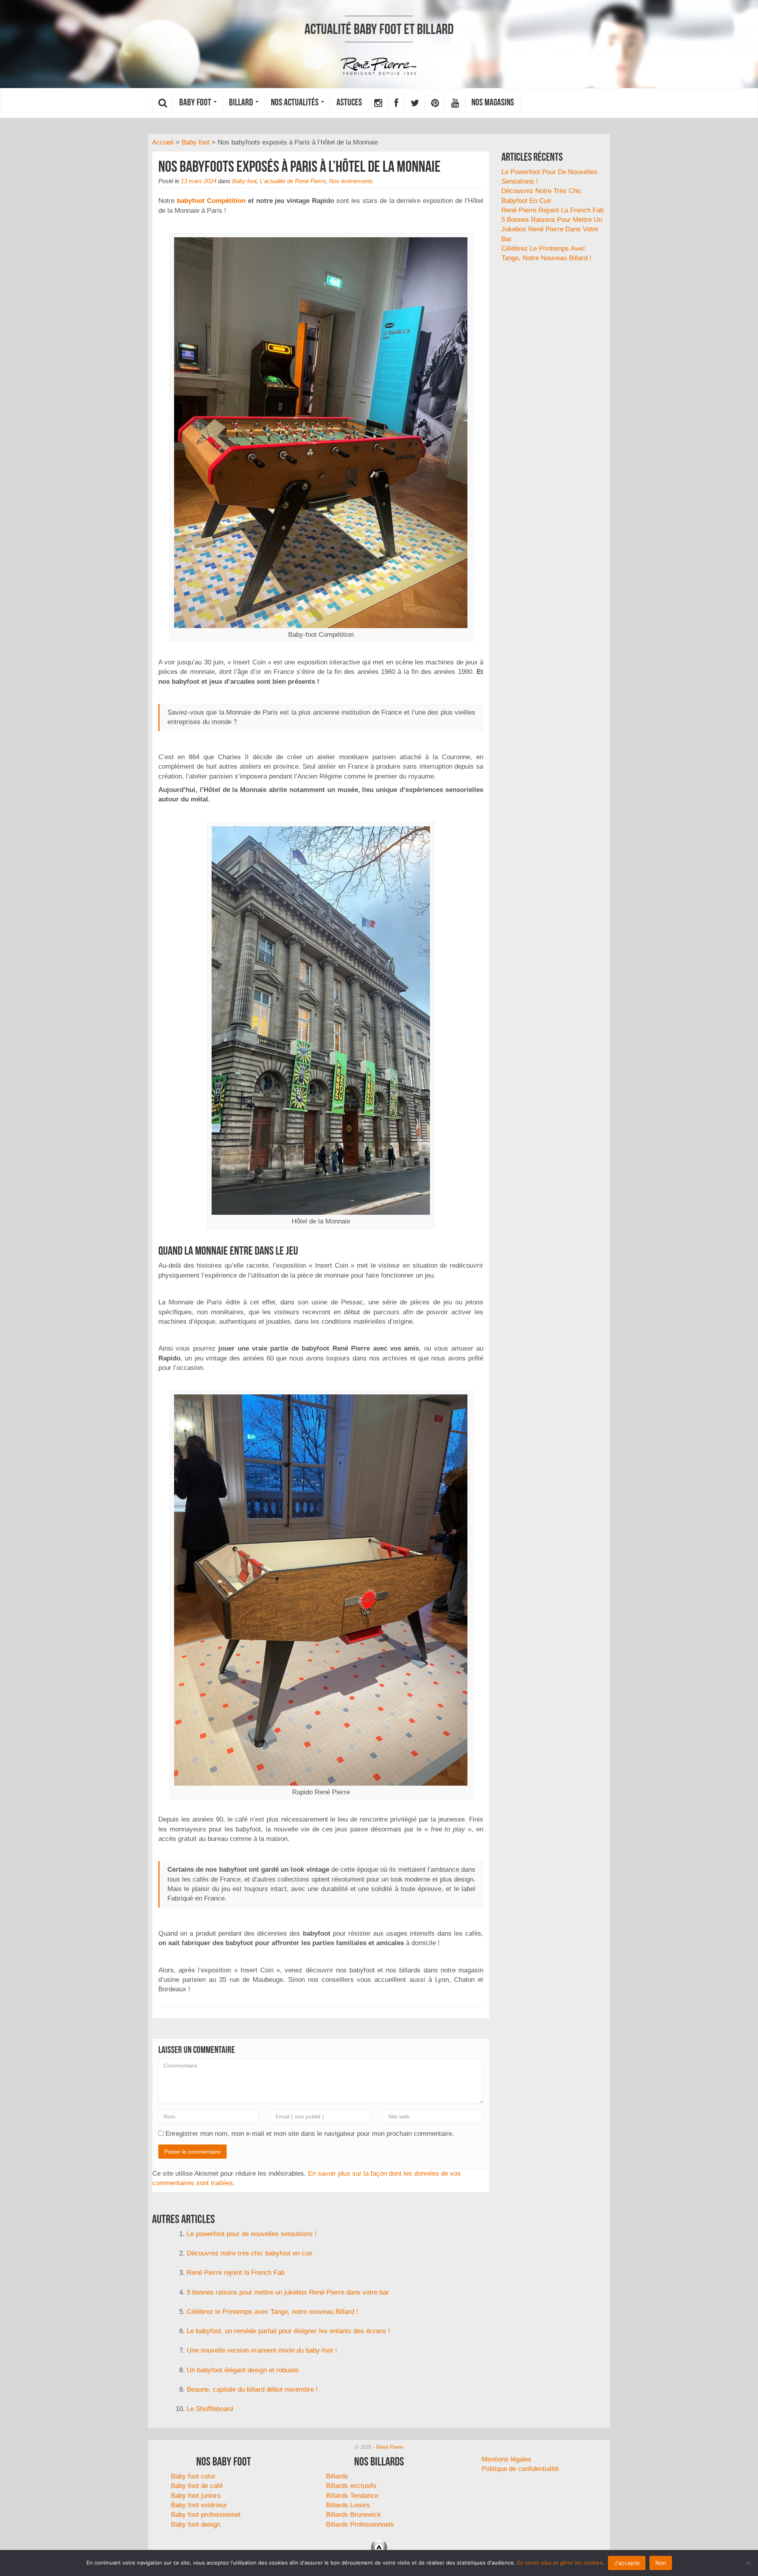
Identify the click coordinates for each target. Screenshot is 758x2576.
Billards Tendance (352, 2496)
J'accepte (627, 2563)
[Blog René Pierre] (379, 67)
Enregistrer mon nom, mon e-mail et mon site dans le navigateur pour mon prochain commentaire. (310, 2134)
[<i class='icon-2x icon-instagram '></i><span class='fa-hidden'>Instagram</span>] (378, 103)
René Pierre (390, 2447)
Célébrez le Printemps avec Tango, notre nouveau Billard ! (272, 2312)
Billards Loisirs (348, 2505)
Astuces (349, 102)
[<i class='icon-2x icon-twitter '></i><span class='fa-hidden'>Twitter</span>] (415, 103)
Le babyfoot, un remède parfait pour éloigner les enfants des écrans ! (288, 2331)
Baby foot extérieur (199, 2505)
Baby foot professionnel (206, 2515)
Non (661, 2563)
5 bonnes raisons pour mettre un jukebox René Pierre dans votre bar (288, 2292)
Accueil (163, 142)
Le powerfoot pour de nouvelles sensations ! (252, 2234)
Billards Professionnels (360, 2524)
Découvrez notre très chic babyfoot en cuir (250, 2253)
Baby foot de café (197, 2486)
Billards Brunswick (354, 2515)
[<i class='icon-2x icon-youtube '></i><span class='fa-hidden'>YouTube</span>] (455, 103)
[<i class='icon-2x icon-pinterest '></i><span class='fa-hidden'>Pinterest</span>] (435, 103)
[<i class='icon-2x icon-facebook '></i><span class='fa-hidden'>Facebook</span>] (396, 103)
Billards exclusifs (351, 2486)
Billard (242, 102)
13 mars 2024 (199, 181)
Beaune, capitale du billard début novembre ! (252, 2389)
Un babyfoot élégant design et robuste (243, 2370)
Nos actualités (296, 102)
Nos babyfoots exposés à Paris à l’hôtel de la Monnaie (299, 166)
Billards (337, 2476)
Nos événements (351, 181)
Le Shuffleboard (210, 2409)
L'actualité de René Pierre (293, 181)
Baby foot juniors (196, 2496)
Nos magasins (493, 102)
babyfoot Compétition (211, 201)
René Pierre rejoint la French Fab (236, 2273)
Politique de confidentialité (520, 2469)
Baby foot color (193, 2476)
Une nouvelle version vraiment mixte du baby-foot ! (262, 2350)
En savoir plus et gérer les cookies (560, 2563)
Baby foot (196, 102)
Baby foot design (196, 2524)
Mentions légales (507, 2459)
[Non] (748, 2563)
